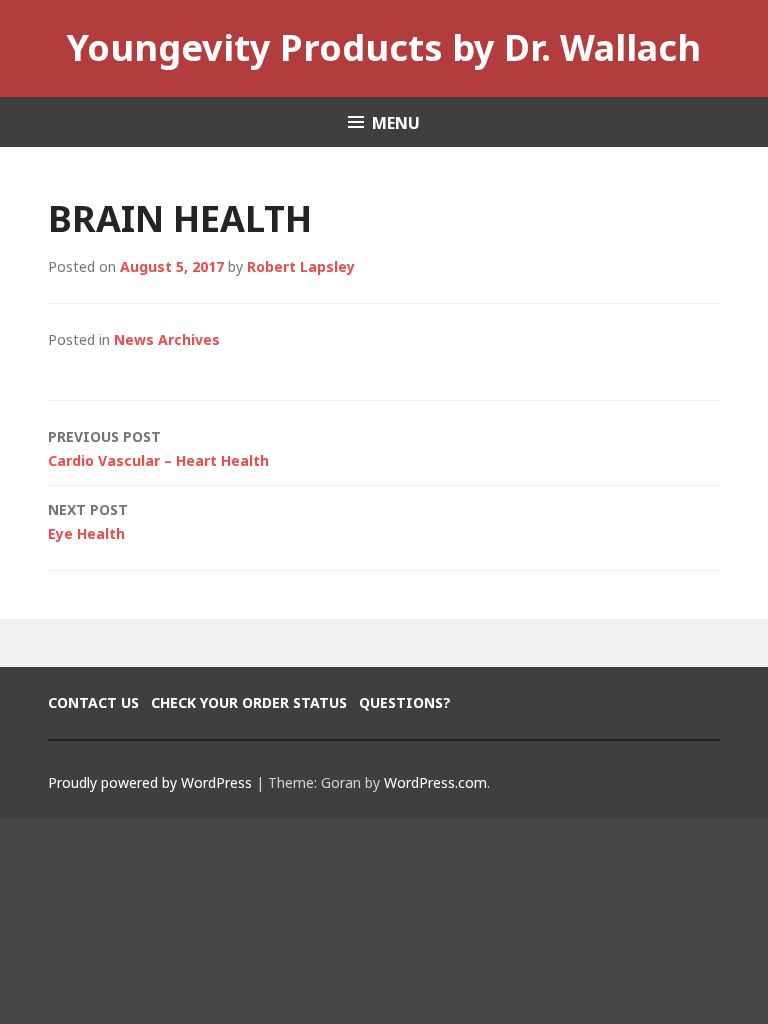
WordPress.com (435, 782)
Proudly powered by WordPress (150, 782)
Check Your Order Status (249, 702)
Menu (396, 123)
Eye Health (88, 521)
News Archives (167, 339)
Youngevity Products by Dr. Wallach (384, 47)
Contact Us (93, 702)
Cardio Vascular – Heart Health (158, 448)
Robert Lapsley (301, 266)
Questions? (405, 702)
